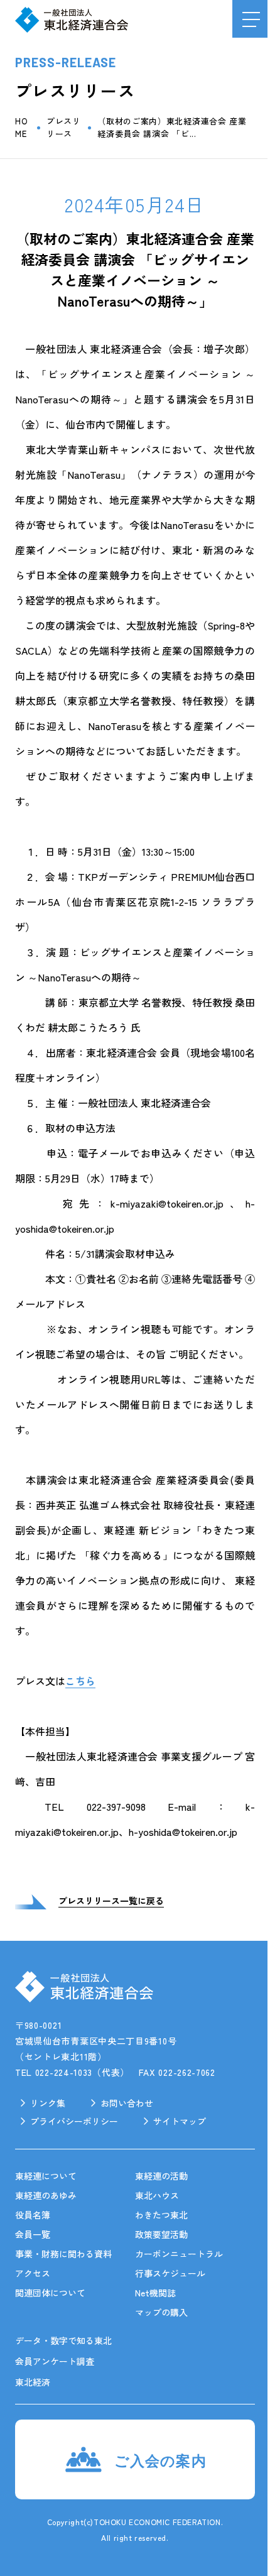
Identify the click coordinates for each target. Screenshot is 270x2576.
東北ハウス (157, 2195)
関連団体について (50, 2293)
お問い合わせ (127, 2103)
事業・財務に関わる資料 (63, 2254)
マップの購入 (161, 2312)
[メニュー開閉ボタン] (251, 19)
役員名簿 (33, 2215)
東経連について (46, 2176)
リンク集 (48, 2103)
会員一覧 (33, 2234)
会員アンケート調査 (55, 2361)
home (21, 127)
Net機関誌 (155, 2293)
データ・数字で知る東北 (63, 2340)
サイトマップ (180, 2121)
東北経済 (33, 2382)
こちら (80, 1681)
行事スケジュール (170, 2273)
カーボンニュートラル (179, 2254)
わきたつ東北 (161, 2215)
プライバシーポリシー (74, 2121)
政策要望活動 (161, 2234)
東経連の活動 (161, 2176)
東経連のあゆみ (46, 2195)
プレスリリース (64, 127)
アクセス (33, 2273)
